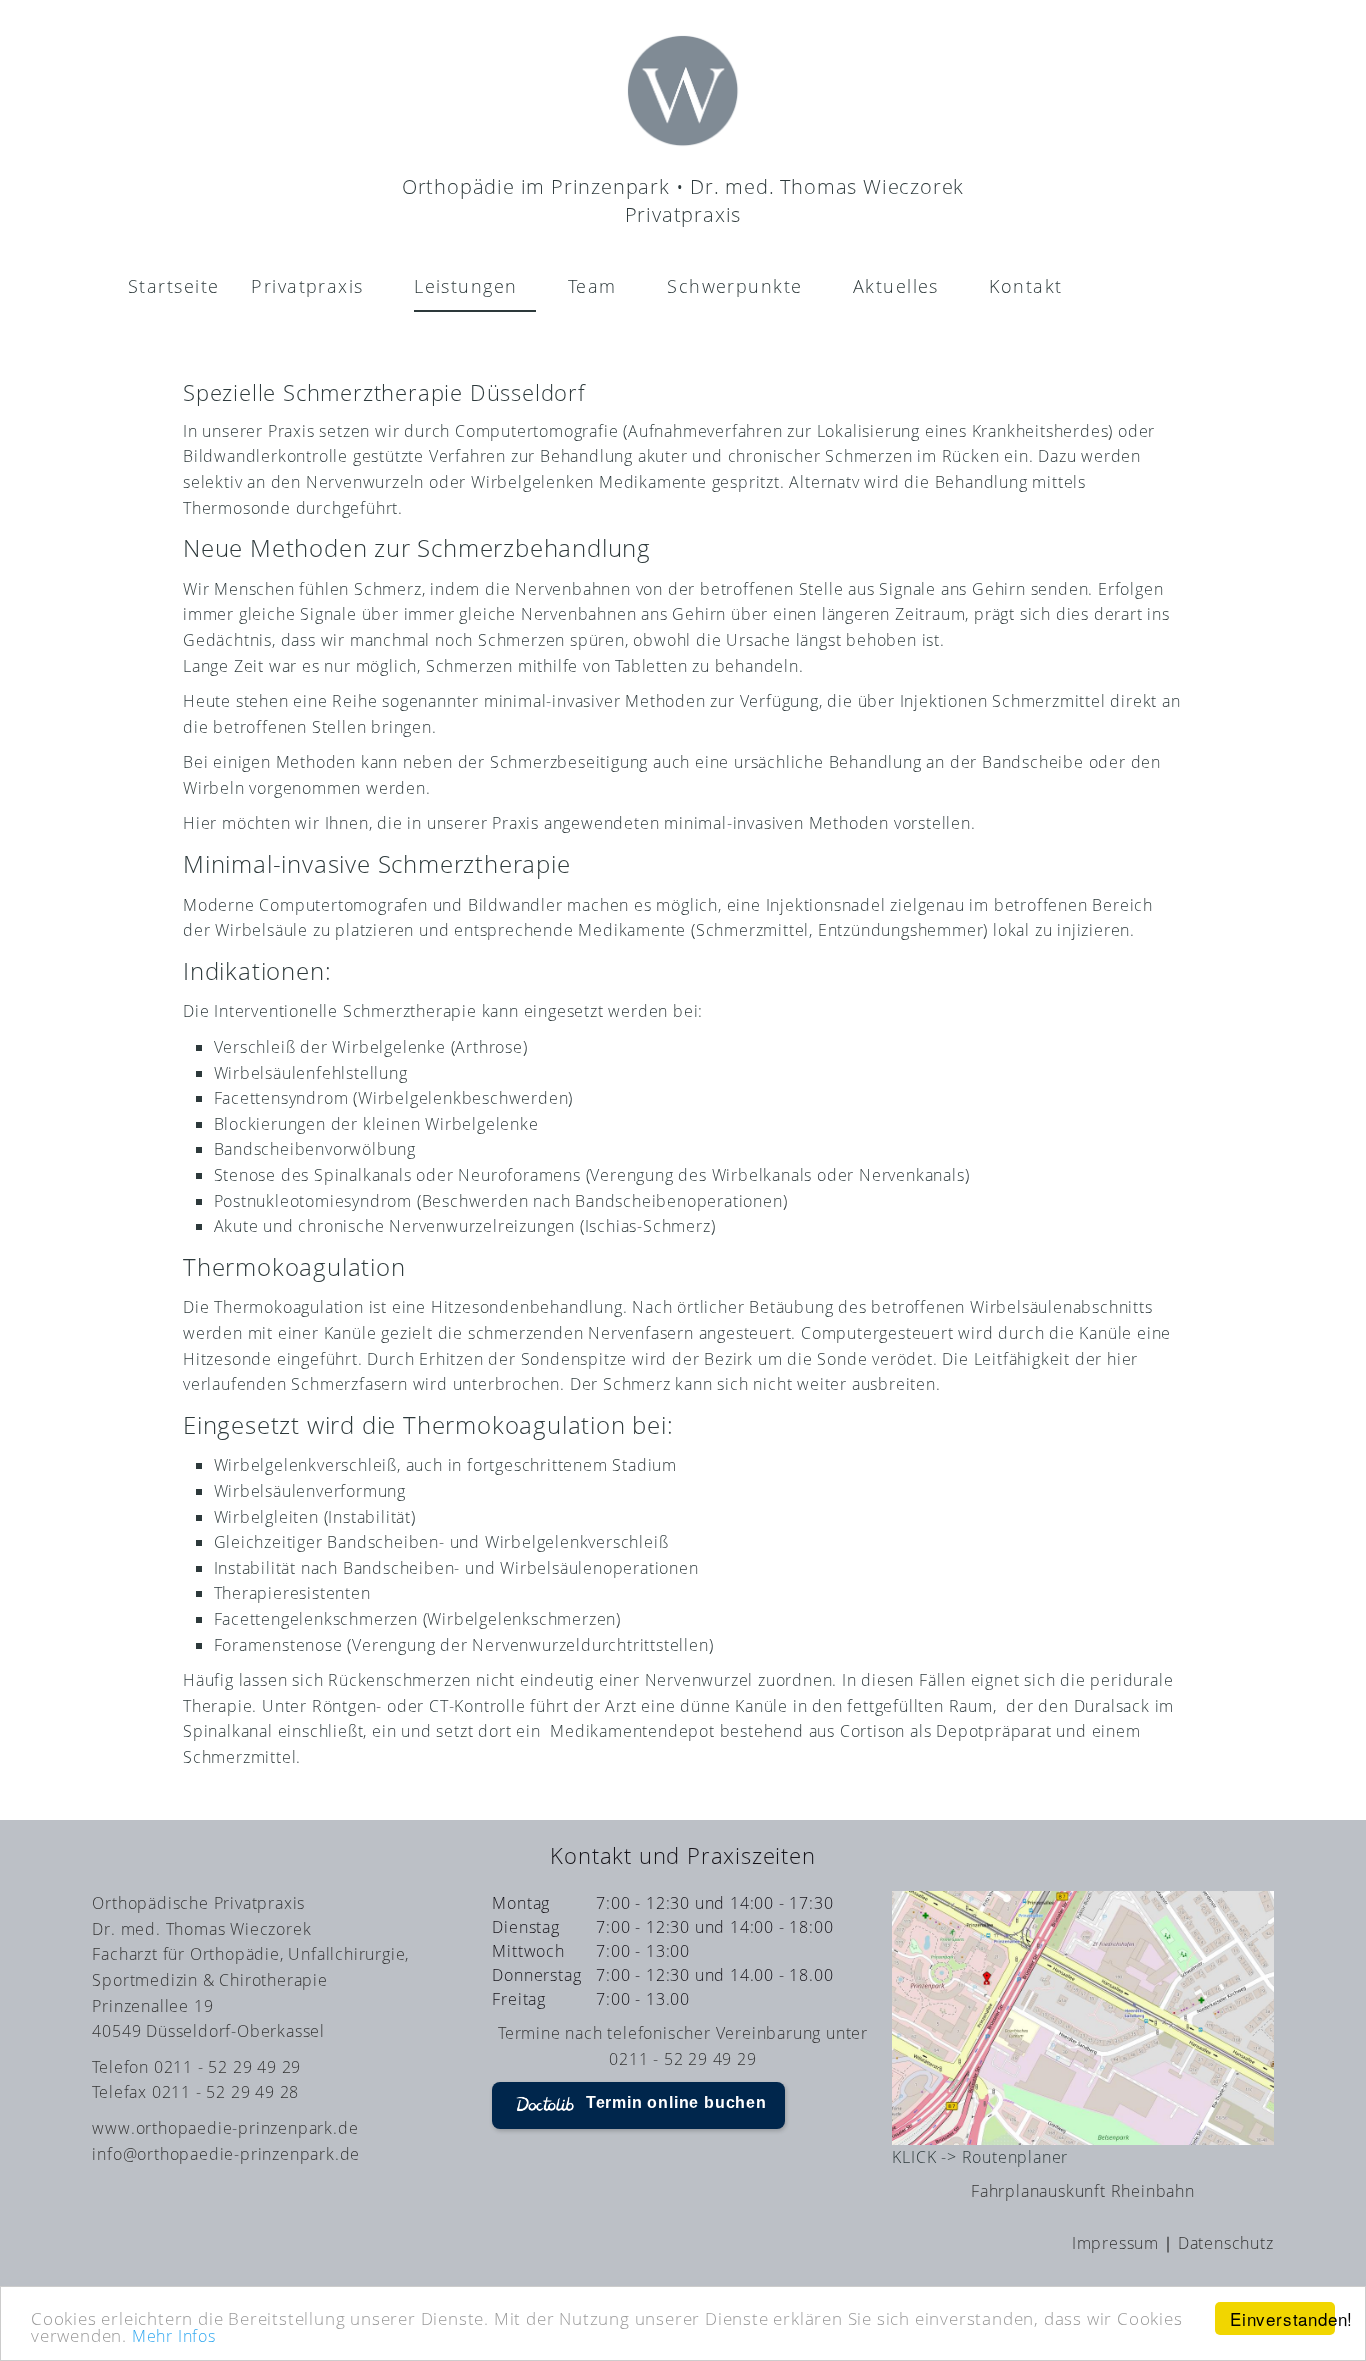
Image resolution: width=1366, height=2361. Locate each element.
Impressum (1115, 2243)
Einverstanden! (1282, 2318)
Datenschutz (1226, 2243)
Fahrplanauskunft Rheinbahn (1083, 2191)
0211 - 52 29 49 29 (682, 2059)
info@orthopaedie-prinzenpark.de (226, 2154)
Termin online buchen (676, 2102)
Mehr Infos (174, 2336)
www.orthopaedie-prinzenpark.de (225, 2128)
